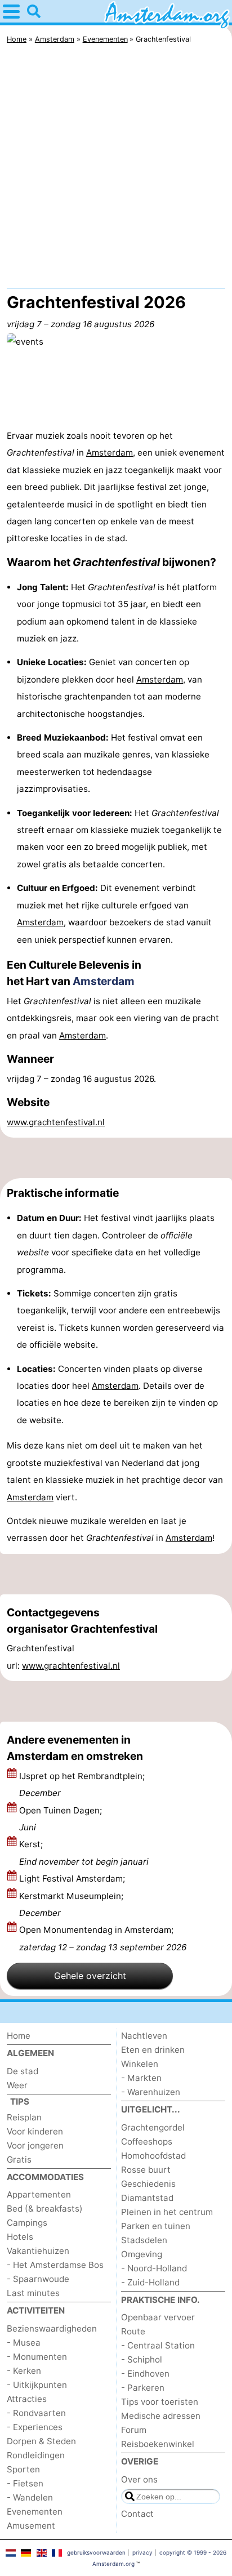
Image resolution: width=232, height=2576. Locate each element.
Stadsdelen (144, 2240)
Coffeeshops (147, 2142)
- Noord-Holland (154, 2268)
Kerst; (84, 1853)
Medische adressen (161, 2416)
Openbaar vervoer (158, 2317)
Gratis (19, 2160)
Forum (134, 2430)
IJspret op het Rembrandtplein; (82, 1784)
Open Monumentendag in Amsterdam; (103, 1938)
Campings (27, 2223)
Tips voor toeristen (160, 2402)
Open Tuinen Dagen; (61, 1819)
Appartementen (39, 2194)
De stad (23, 2071)
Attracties (27, 2399)
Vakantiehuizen (38, 2251)
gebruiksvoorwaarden (96, 2552)
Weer (17, 2085)
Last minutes (33, 2293)
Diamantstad (147, 2198)
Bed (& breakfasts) (45, 2209)
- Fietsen (25, 2483)
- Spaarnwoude (38, 2279)
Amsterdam (110, 453)
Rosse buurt (146, 2170)
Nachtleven (144, 2036)
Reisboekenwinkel (158, 2444)
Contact (137, 2514)
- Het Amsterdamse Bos (55, 2265)
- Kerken (24, 2371)
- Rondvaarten (36, 2413)
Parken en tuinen (156, 2226)
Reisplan (24, 2117)
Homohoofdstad (153, 2156)
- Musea (24, 2343)
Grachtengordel (153, 2127)
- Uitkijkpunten (37, 2385)
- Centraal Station (158, 2345)
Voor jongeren (35, 2145)
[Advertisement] (116, 169)
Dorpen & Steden (41, 2441)
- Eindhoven (145, 2374)
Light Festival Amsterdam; (73, 1878)
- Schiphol (142, 2359)
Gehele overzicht (90, 1976)
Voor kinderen (35, 2131)
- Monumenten (37, 2357)
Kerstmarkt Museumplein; (71, 1904)
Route (133, 2331)
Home (19, 2036)
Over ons (139, 2479)
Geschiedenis (148, 2184)
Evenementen (35, 2512)
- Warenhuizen (151, 2092)
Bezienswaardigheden (52, 2328)
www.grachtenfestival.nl (56, 1122)
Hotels (20, 2237)
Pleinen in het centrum (167, 2212)
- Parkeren (143, 2388)
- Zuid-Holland (150, 2282)
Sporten (23, 2469)
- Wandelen (30, 2497)
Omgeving (142, 2254)
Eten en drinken (153, 2050)
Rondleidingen (36, 2455)
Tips (20, 2102)
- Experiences (35, 2427)
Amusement (31, 2526)
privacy (142, 2552)
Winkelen (140, 2064)
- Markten (141, 2078)
